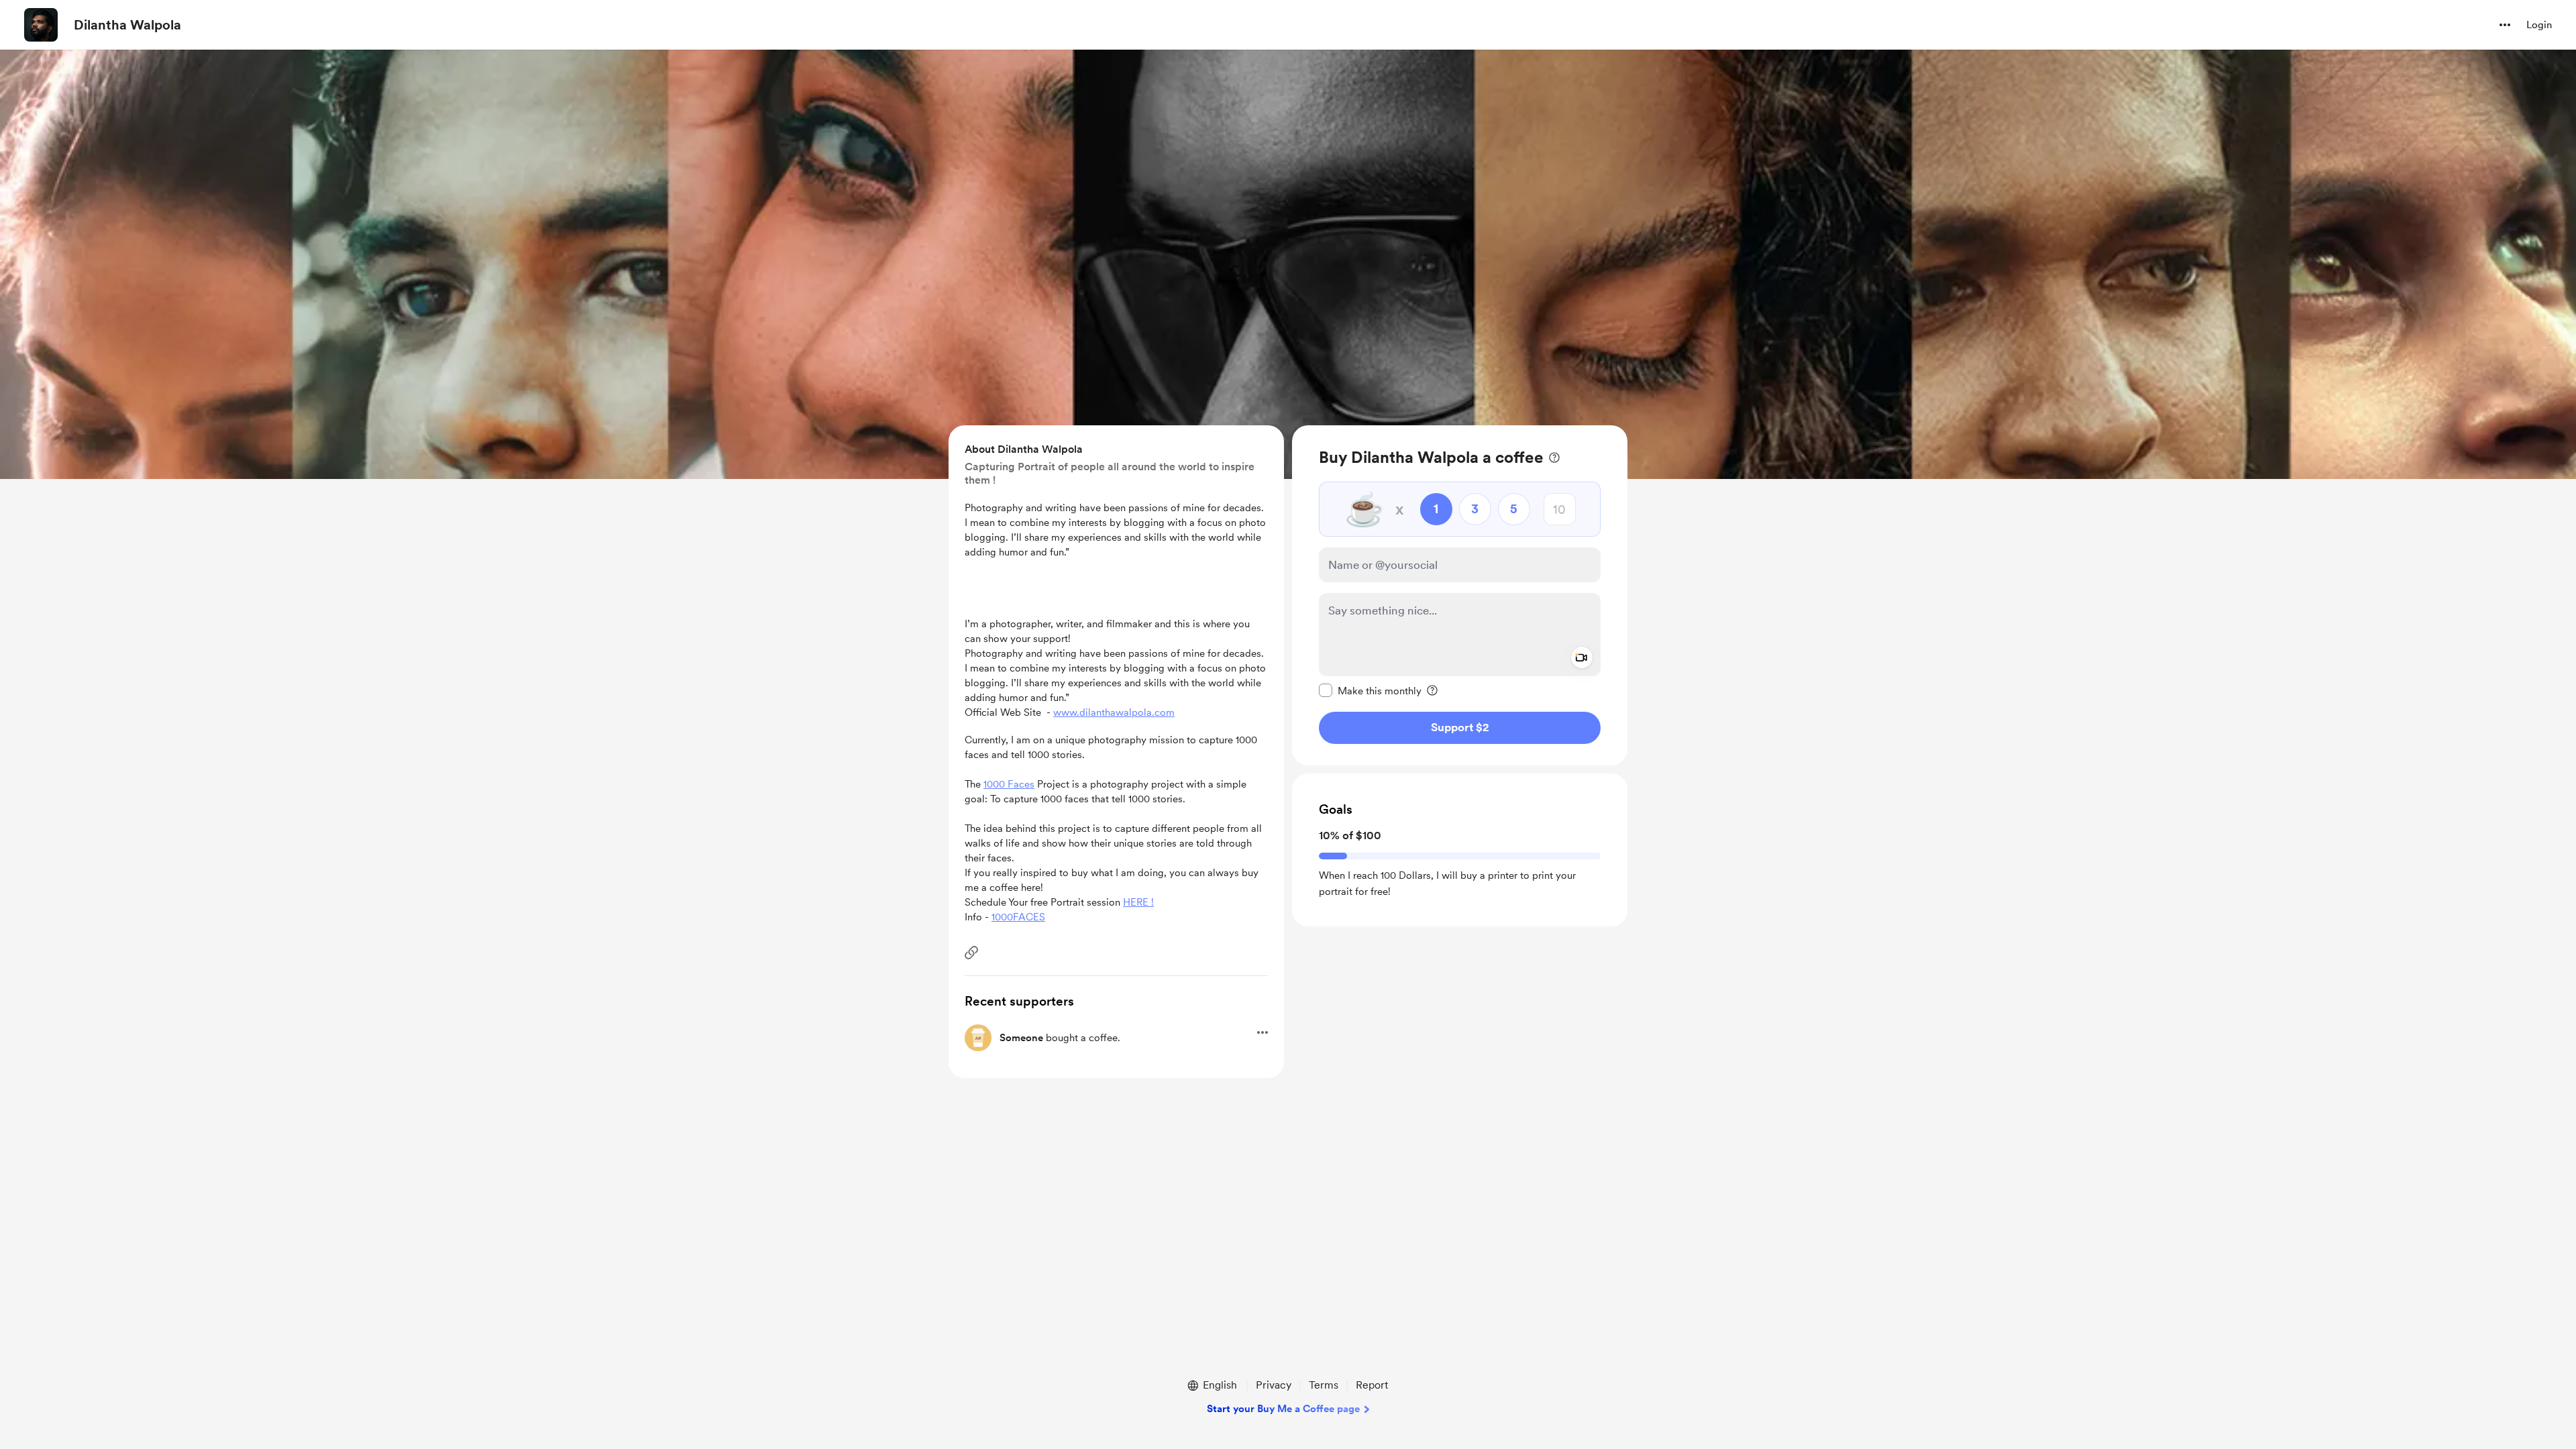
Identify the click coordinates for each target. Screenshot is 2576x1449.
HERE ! (1138, 902)
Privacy (1274, 1385)
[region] (1460, 595)
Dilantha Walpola (127, 25)
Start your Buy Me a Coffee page (1283, 1409)
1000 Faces (1009, 784)
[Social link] (971, 953)
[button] (2505, 25)
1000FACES (1018, 917)
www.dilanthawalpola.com (1114, 712)
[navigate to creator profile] (41, 25)
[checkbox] (1370, 690)
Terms (1324, 1385)
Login (2539, 25)
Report (1372, 1385)
